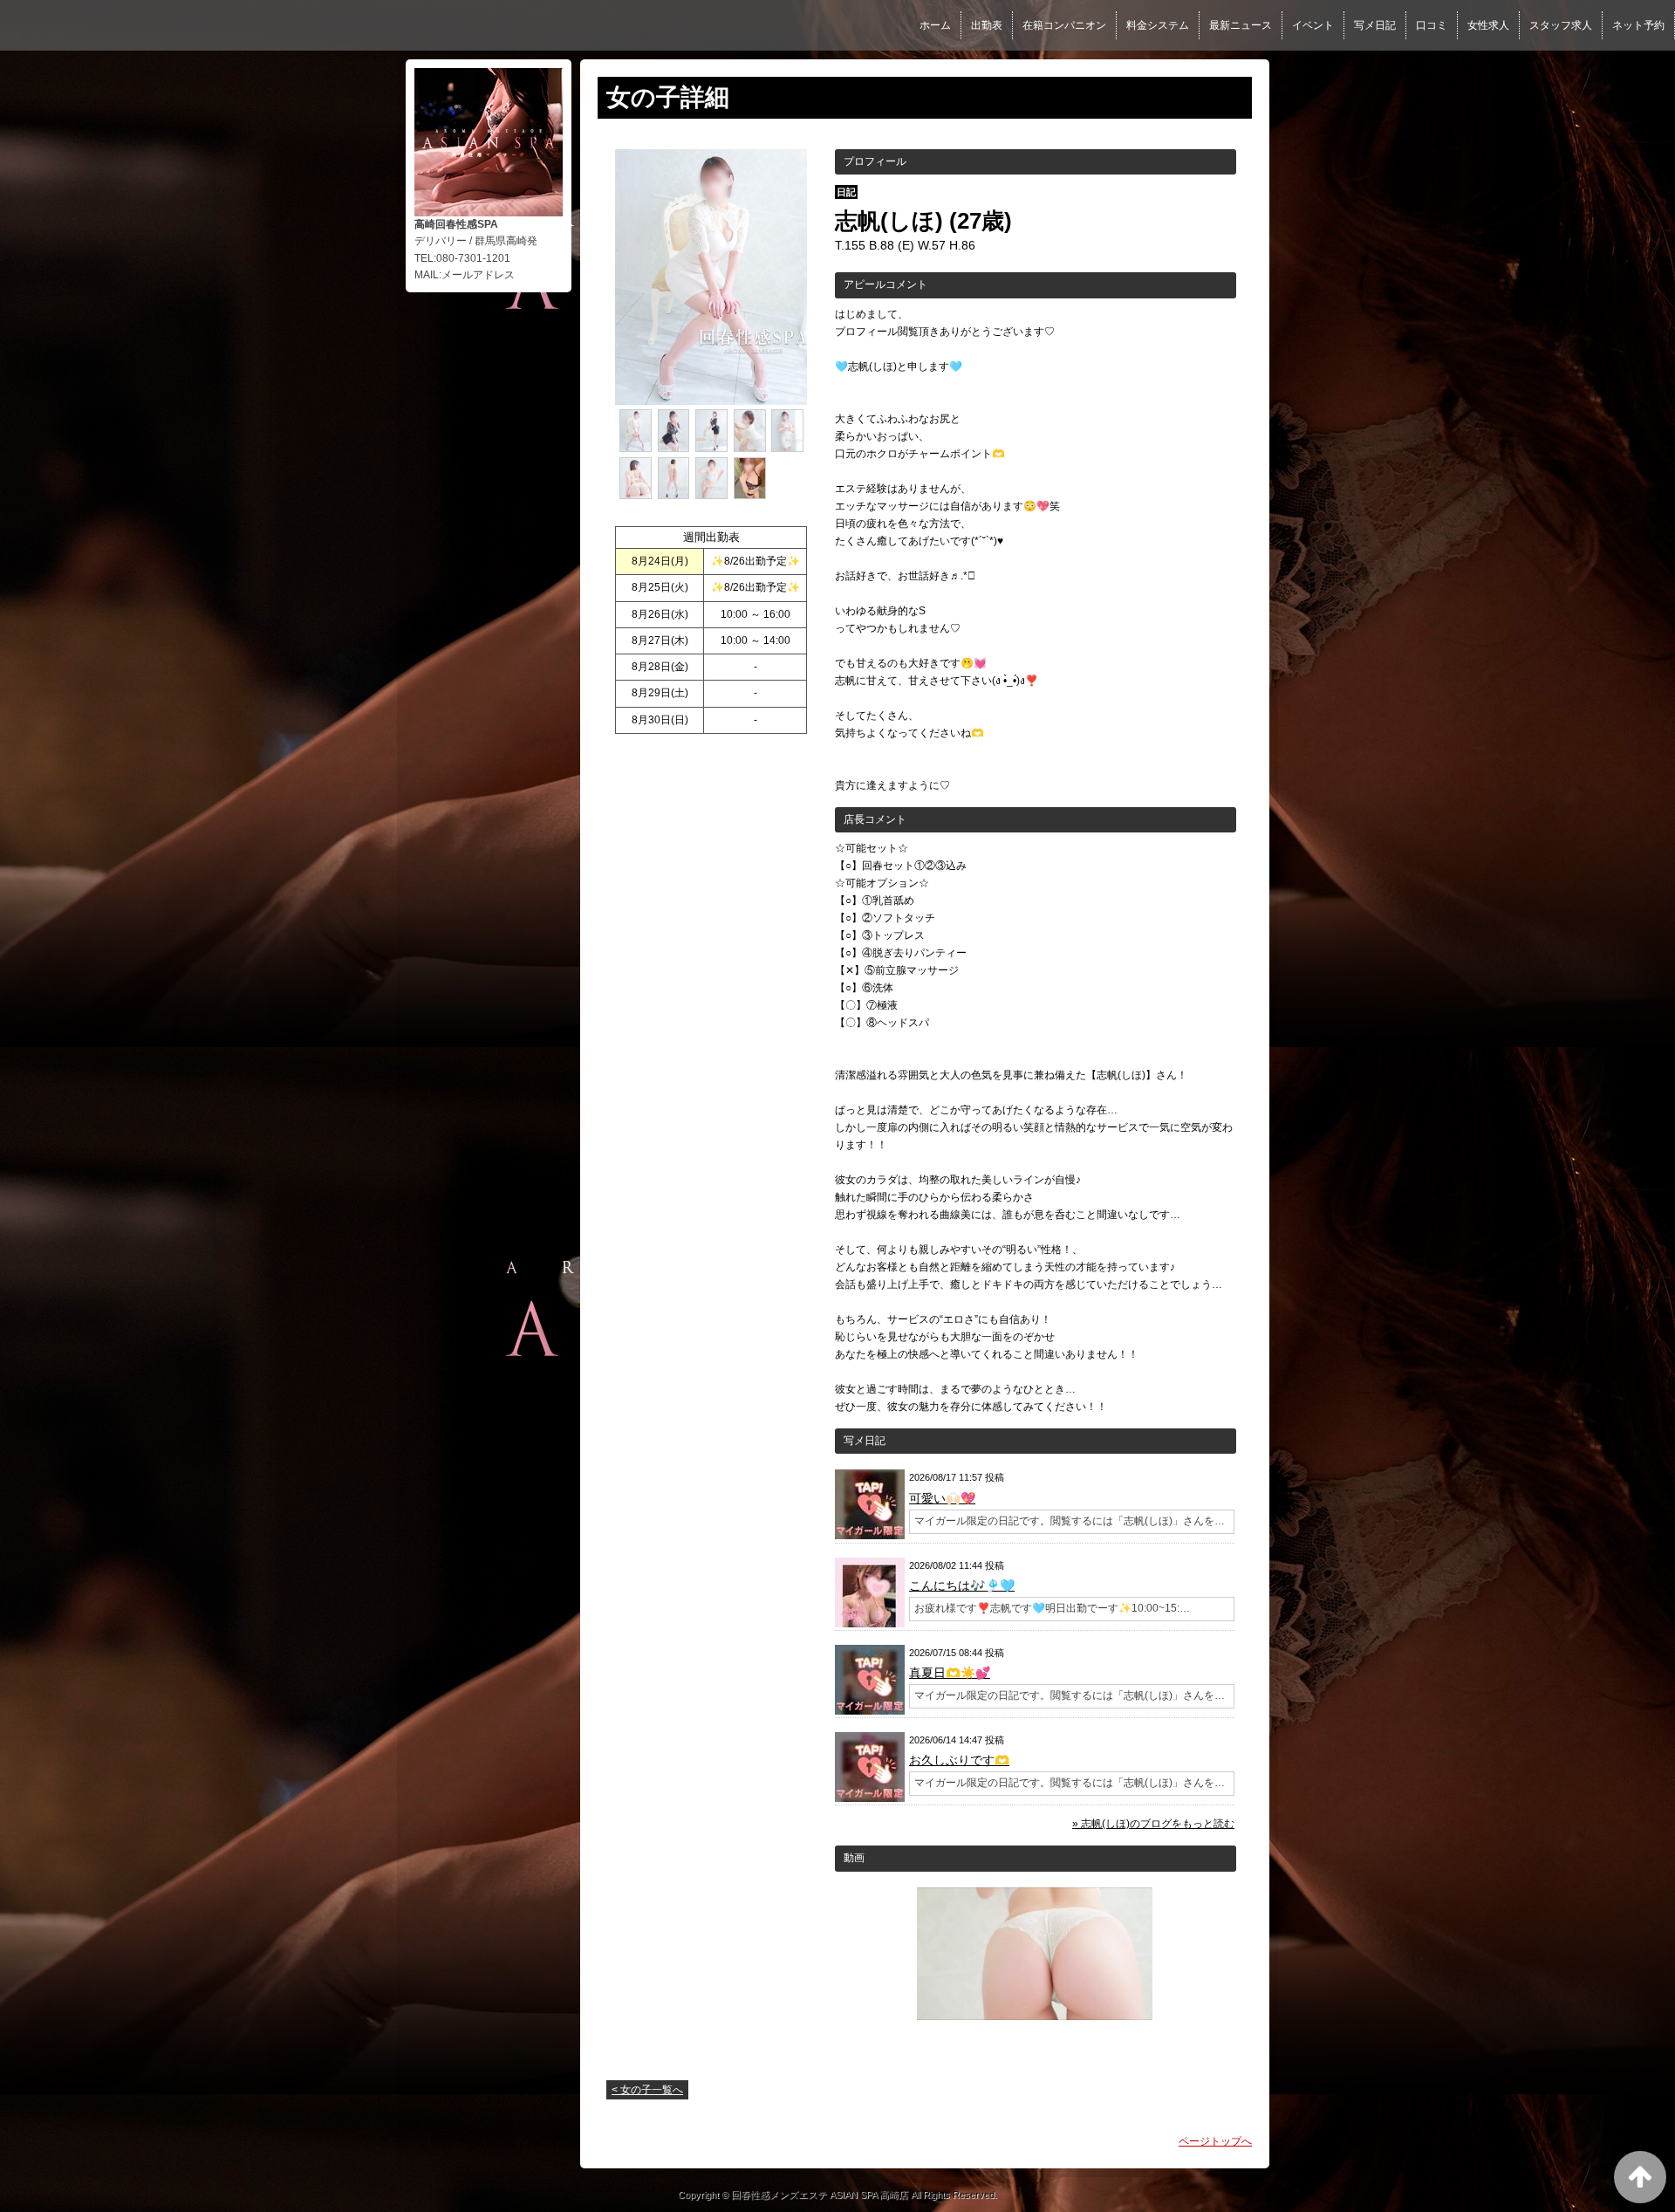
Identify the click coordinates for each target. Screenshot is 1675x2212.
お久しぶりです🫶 (959, 1760)
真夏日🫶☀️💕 (950, 1673)
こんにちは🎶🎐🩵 (962, 1585)
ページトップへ (1215, 2141)
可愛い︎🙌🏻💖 (942, 1498)
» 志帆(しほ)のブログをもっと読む (1153, 1824)
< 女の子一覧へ (647, 2090)
